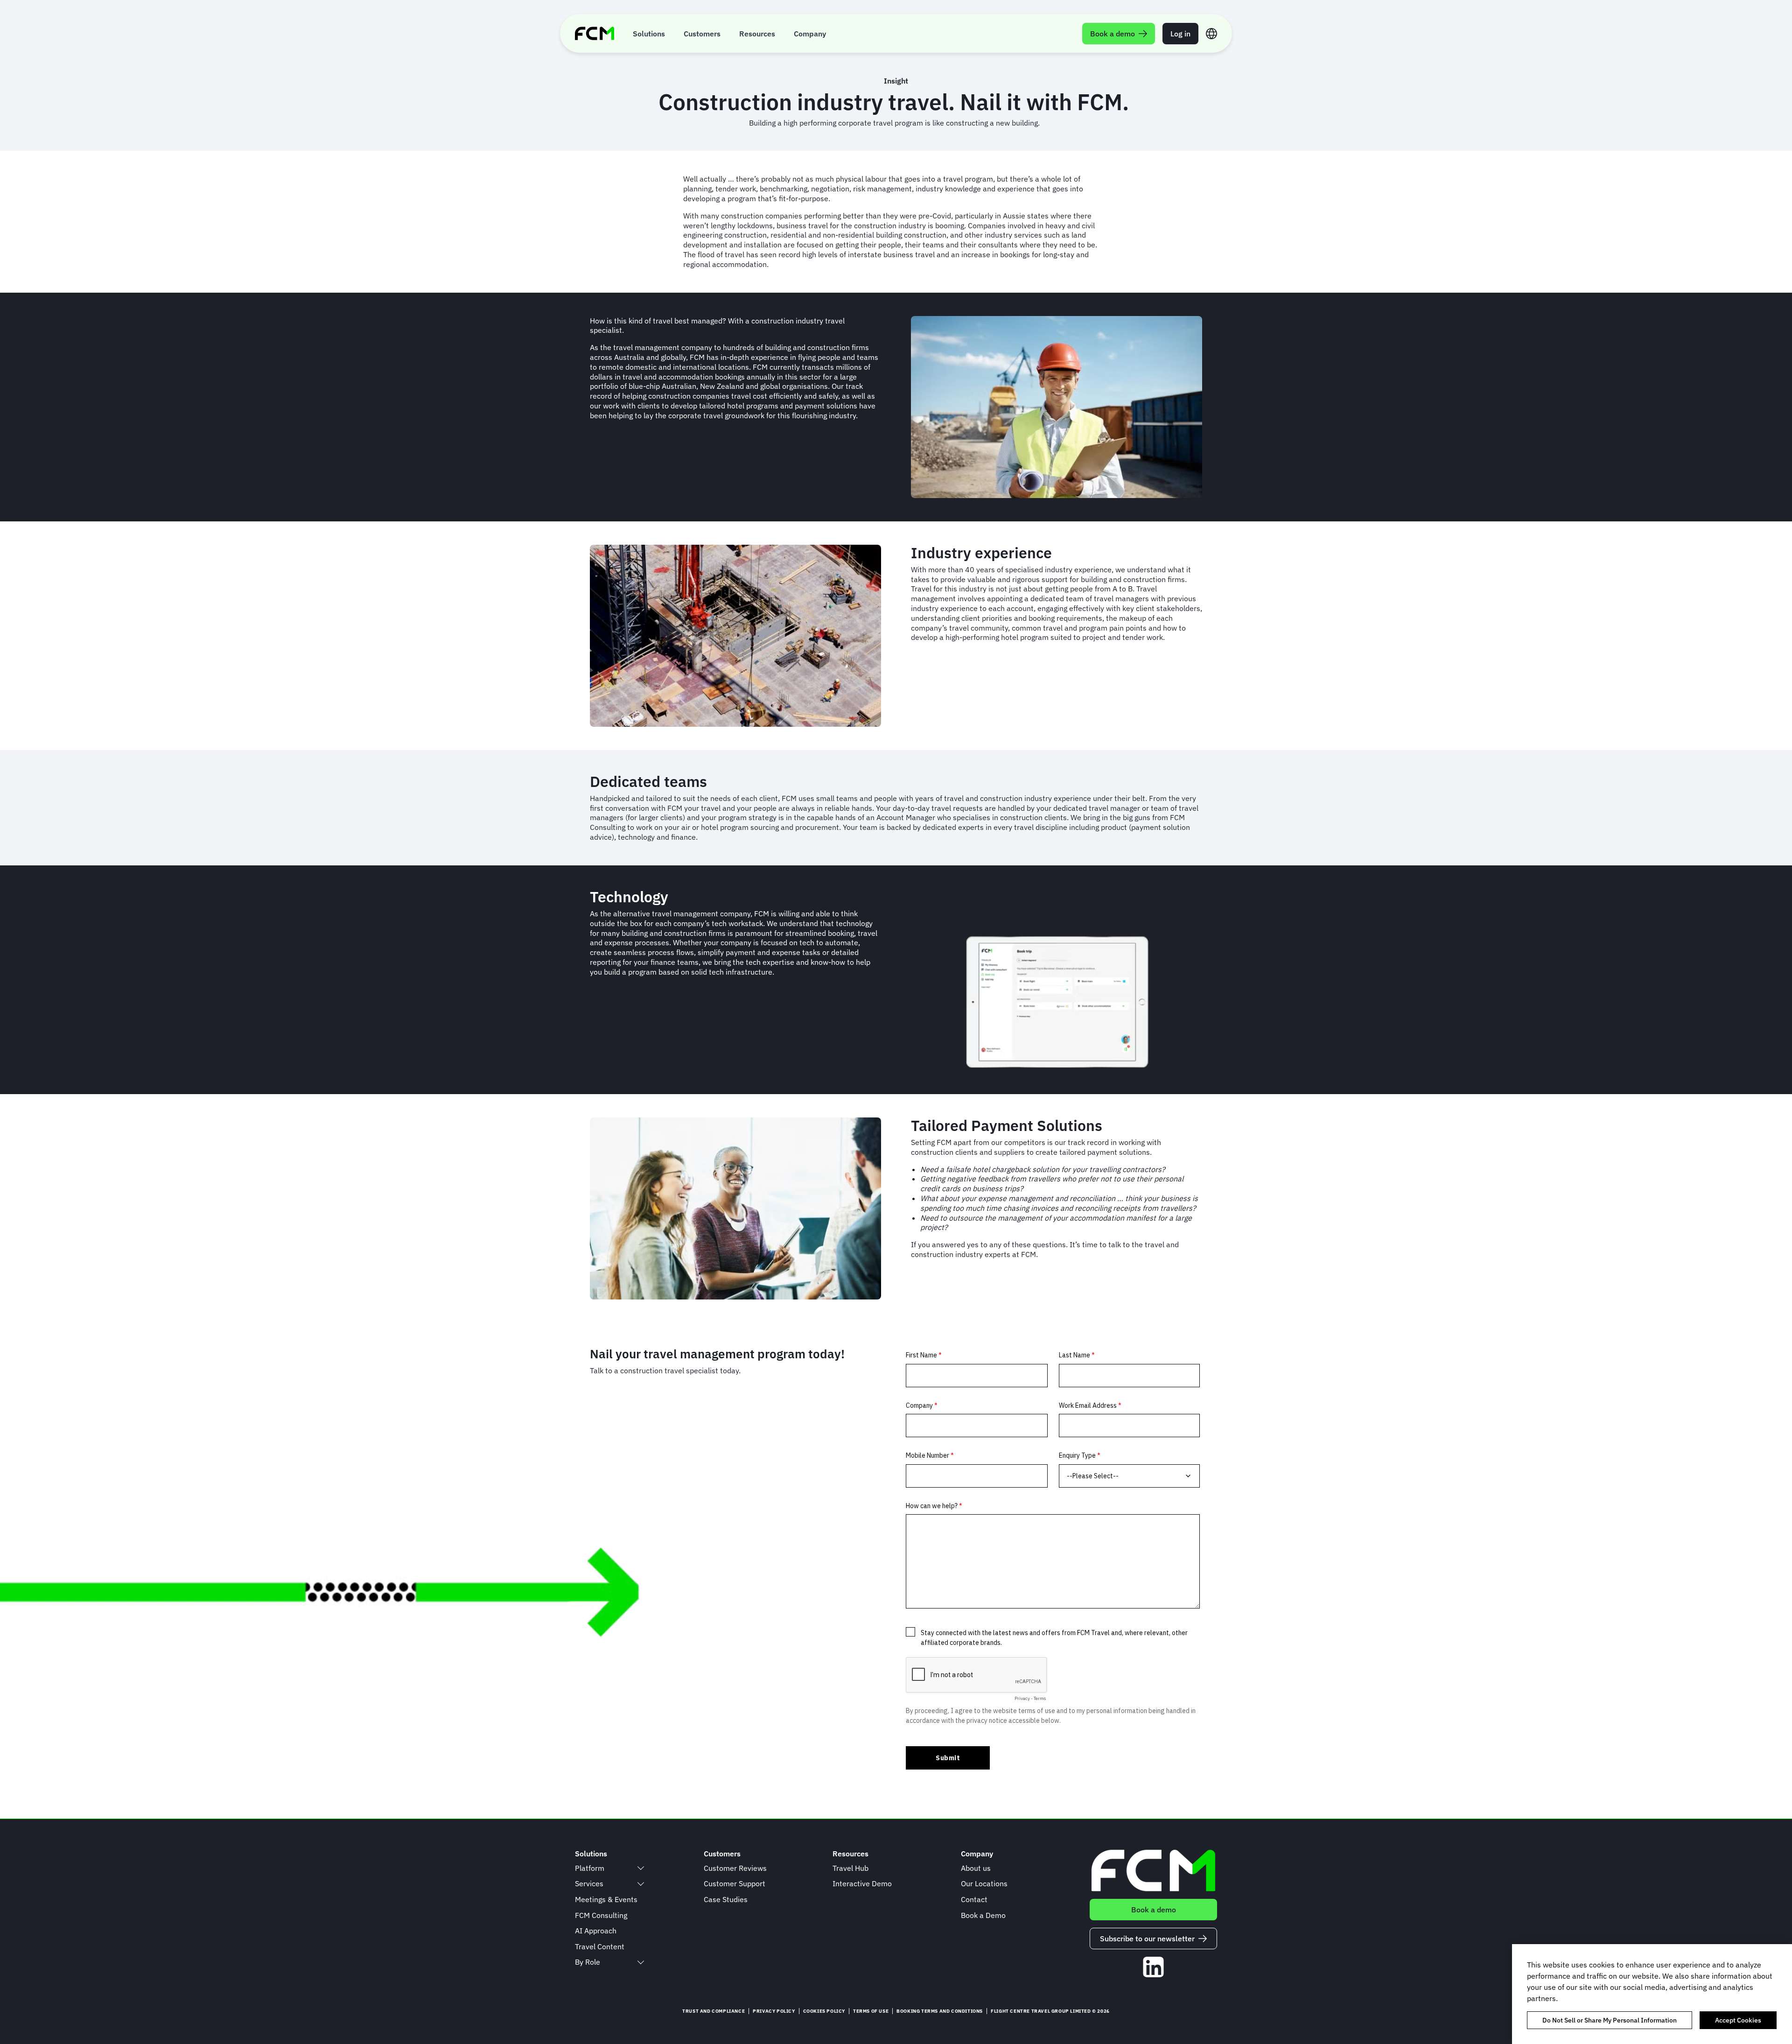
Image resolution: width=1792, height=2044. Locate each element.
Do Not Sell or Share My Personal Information (1610, 2020)
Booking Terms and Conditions (940, 2011)
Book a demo (1154, 1910)
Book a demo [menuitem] (1113, 34)
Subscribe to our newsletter (1147, 1939)
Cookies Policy (824, 2011)
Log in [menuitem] (1180, 34)
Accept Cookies (1738, 2020)
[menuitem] (649, 33)
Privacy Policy (774, 2011)
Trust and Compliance (714, 2011)
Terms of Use (871, 2011)
